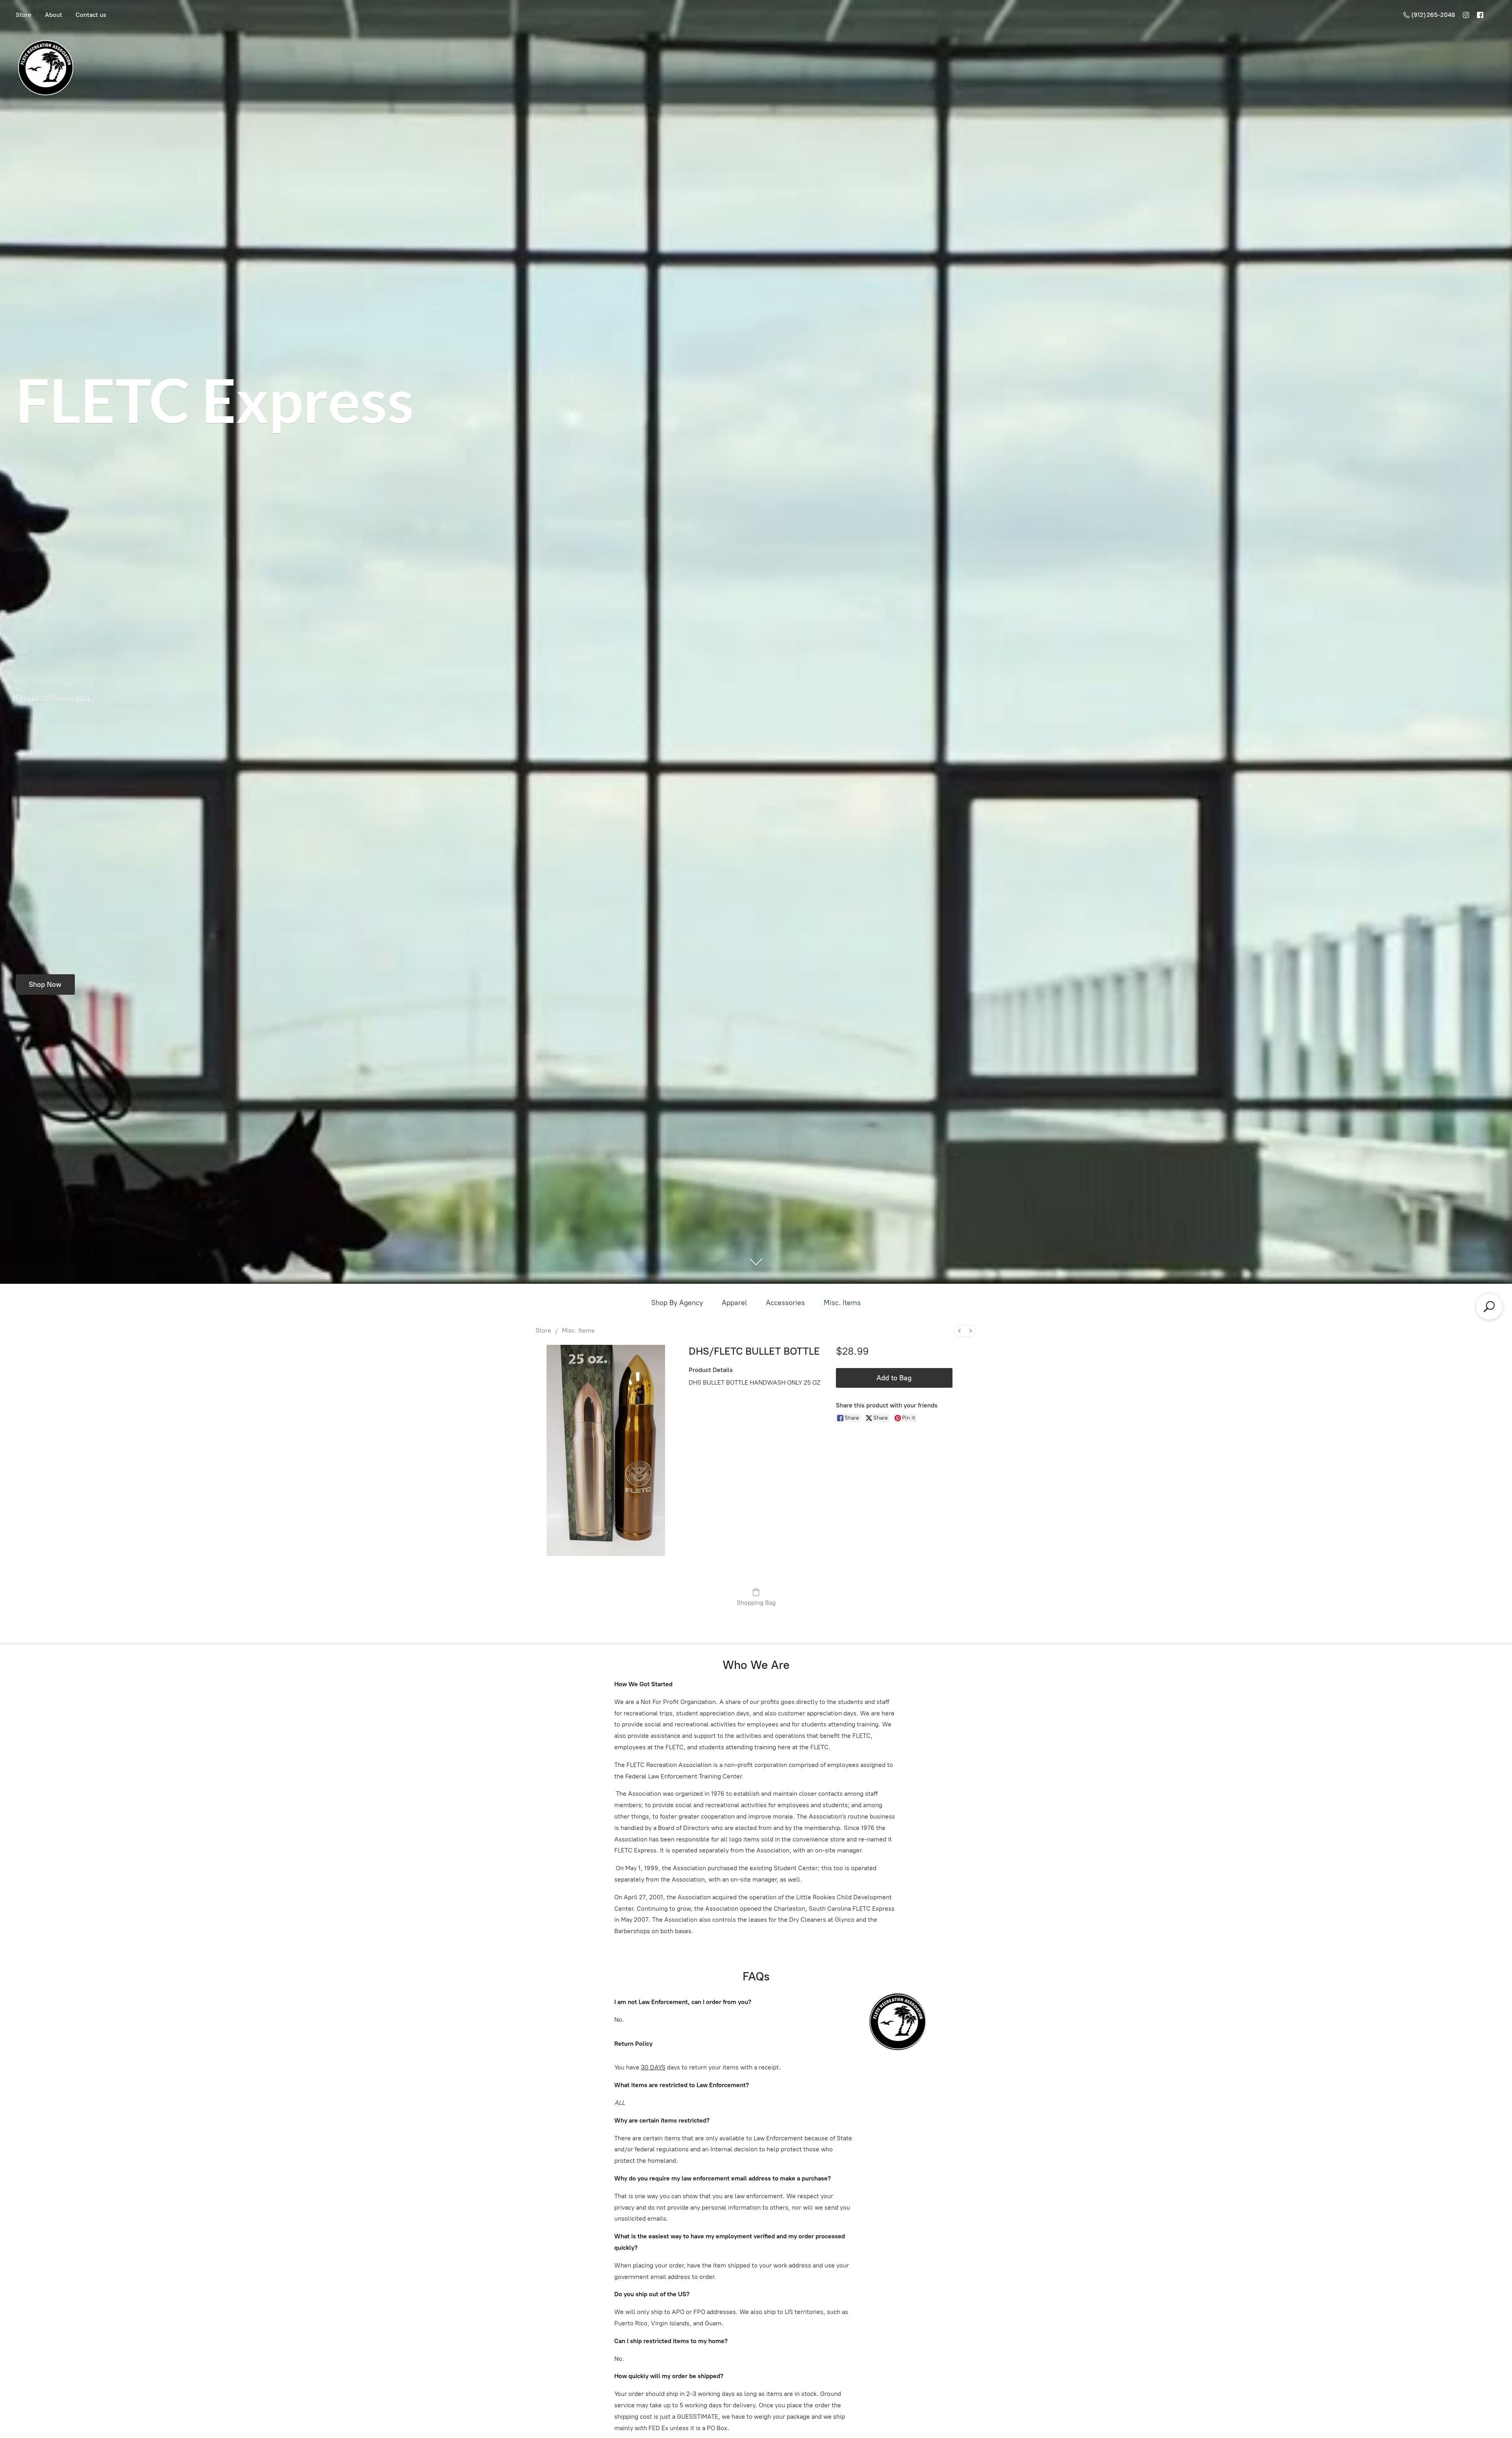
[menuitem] (960, 1331)
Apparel (734, 1303)
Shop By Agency (677, 1303)
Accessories (785, 1303)
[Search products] (1489, 1307)
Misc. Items (842, 1303)
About (54, 15)
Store (24, 15)
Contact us (91, 15)
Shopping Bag (756, 1603)
